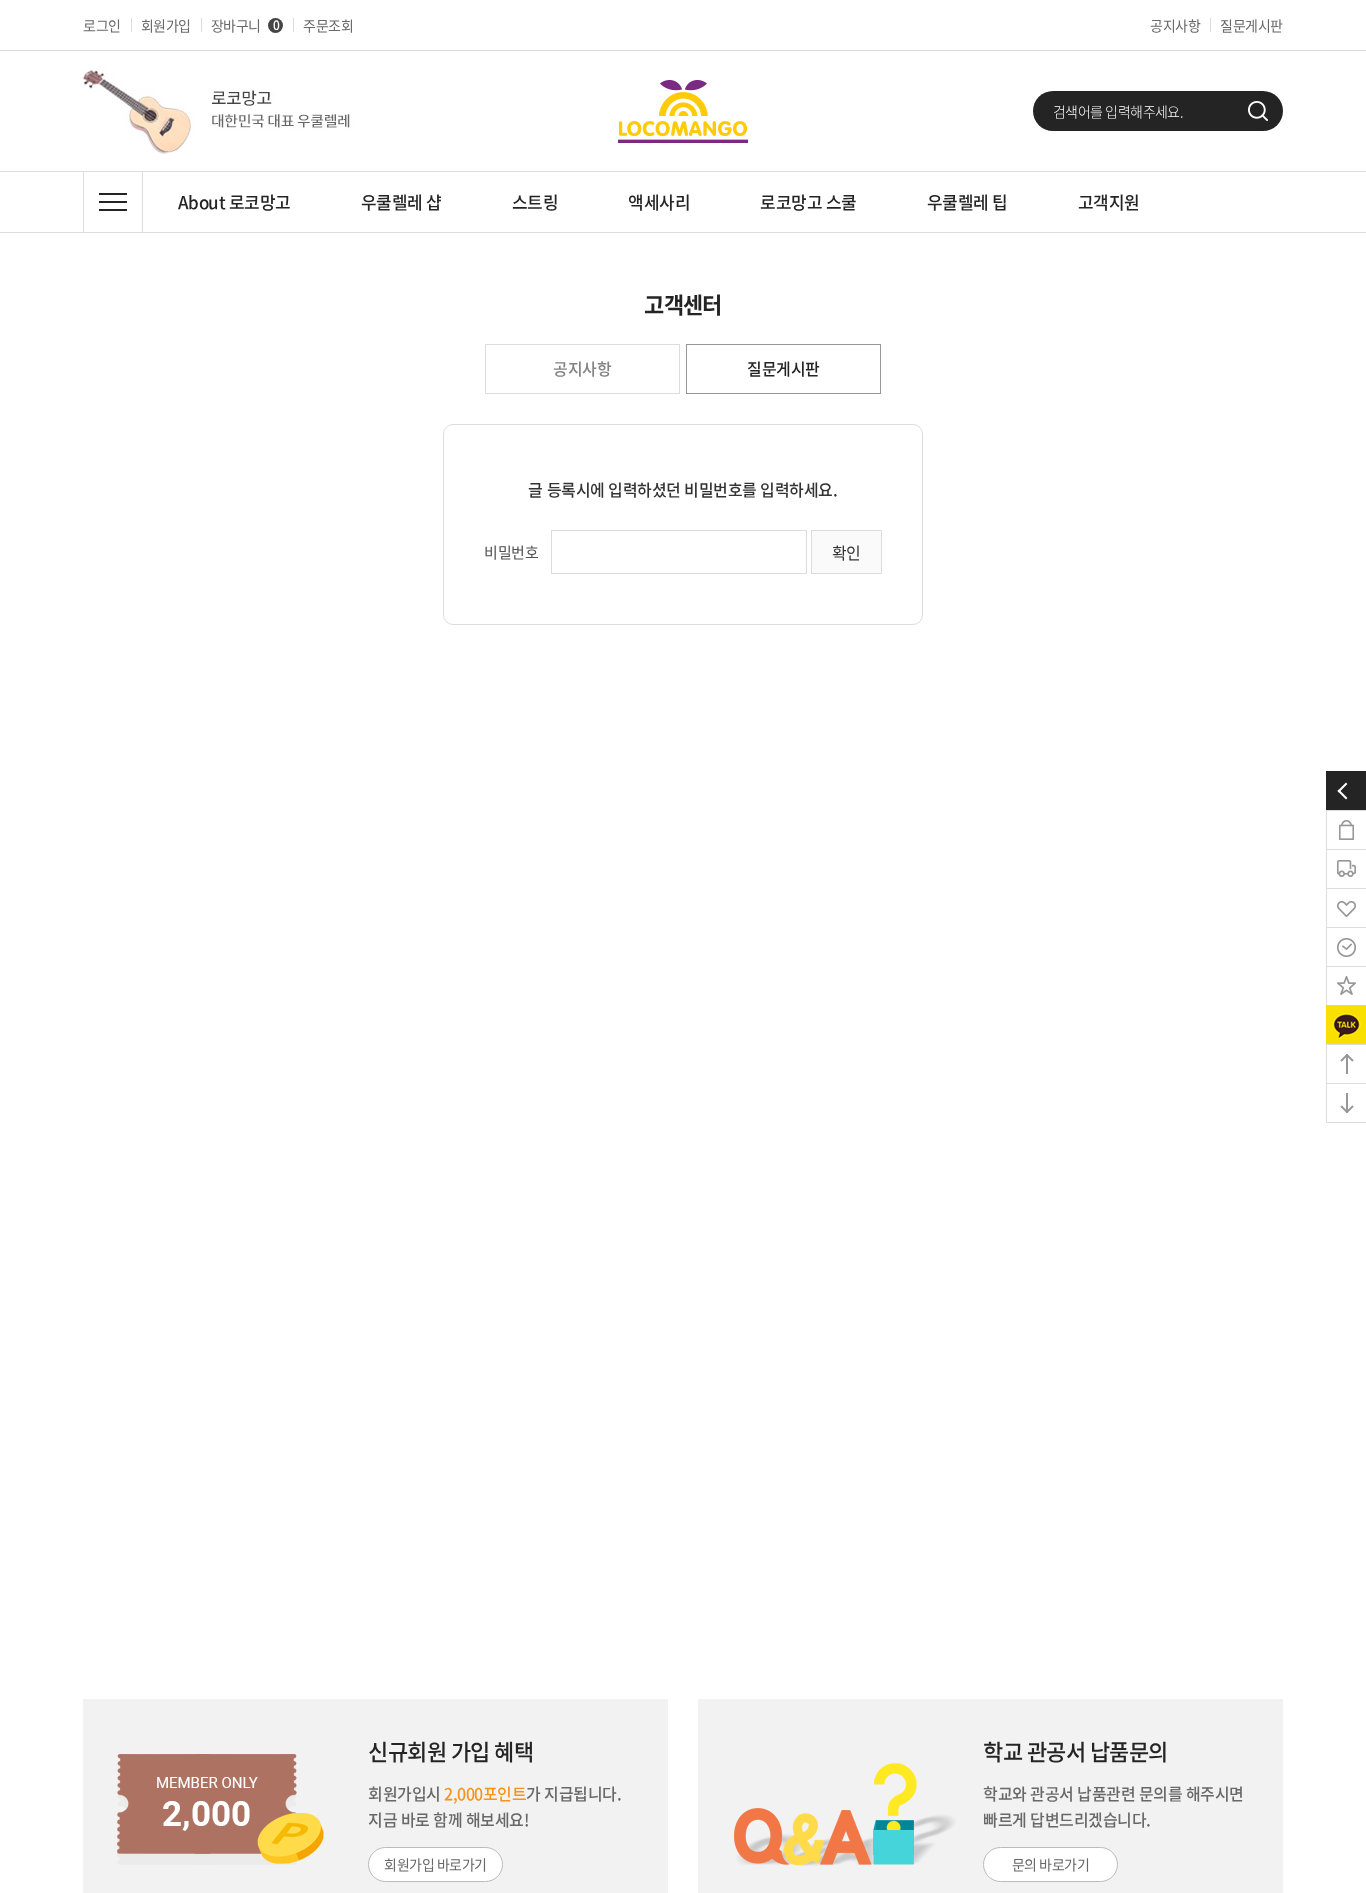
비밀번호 (511, 552)
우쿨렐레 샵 (401, 201)
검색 (1258, 111)
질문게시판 (1251, 25)
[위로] (1346, 1064)
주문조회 (328, 25)
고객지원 (1109, 201)
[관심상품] (1346, 908)
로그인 (102, 25)
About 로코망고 (234, 201)
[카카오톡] (1346, 1025)
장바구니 (245, 25)
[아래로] (1346, 1103)
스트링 (535, 201)
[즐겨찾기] (1346, 986)
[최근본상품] (1346, 947)
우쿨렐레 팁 (967, 201)
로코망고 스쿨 (808, 201)
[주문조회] (1346, 869)
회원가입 (166, 25)
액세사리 (659, 201)
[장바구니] (1346, 830)
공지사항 (1175, 25)
